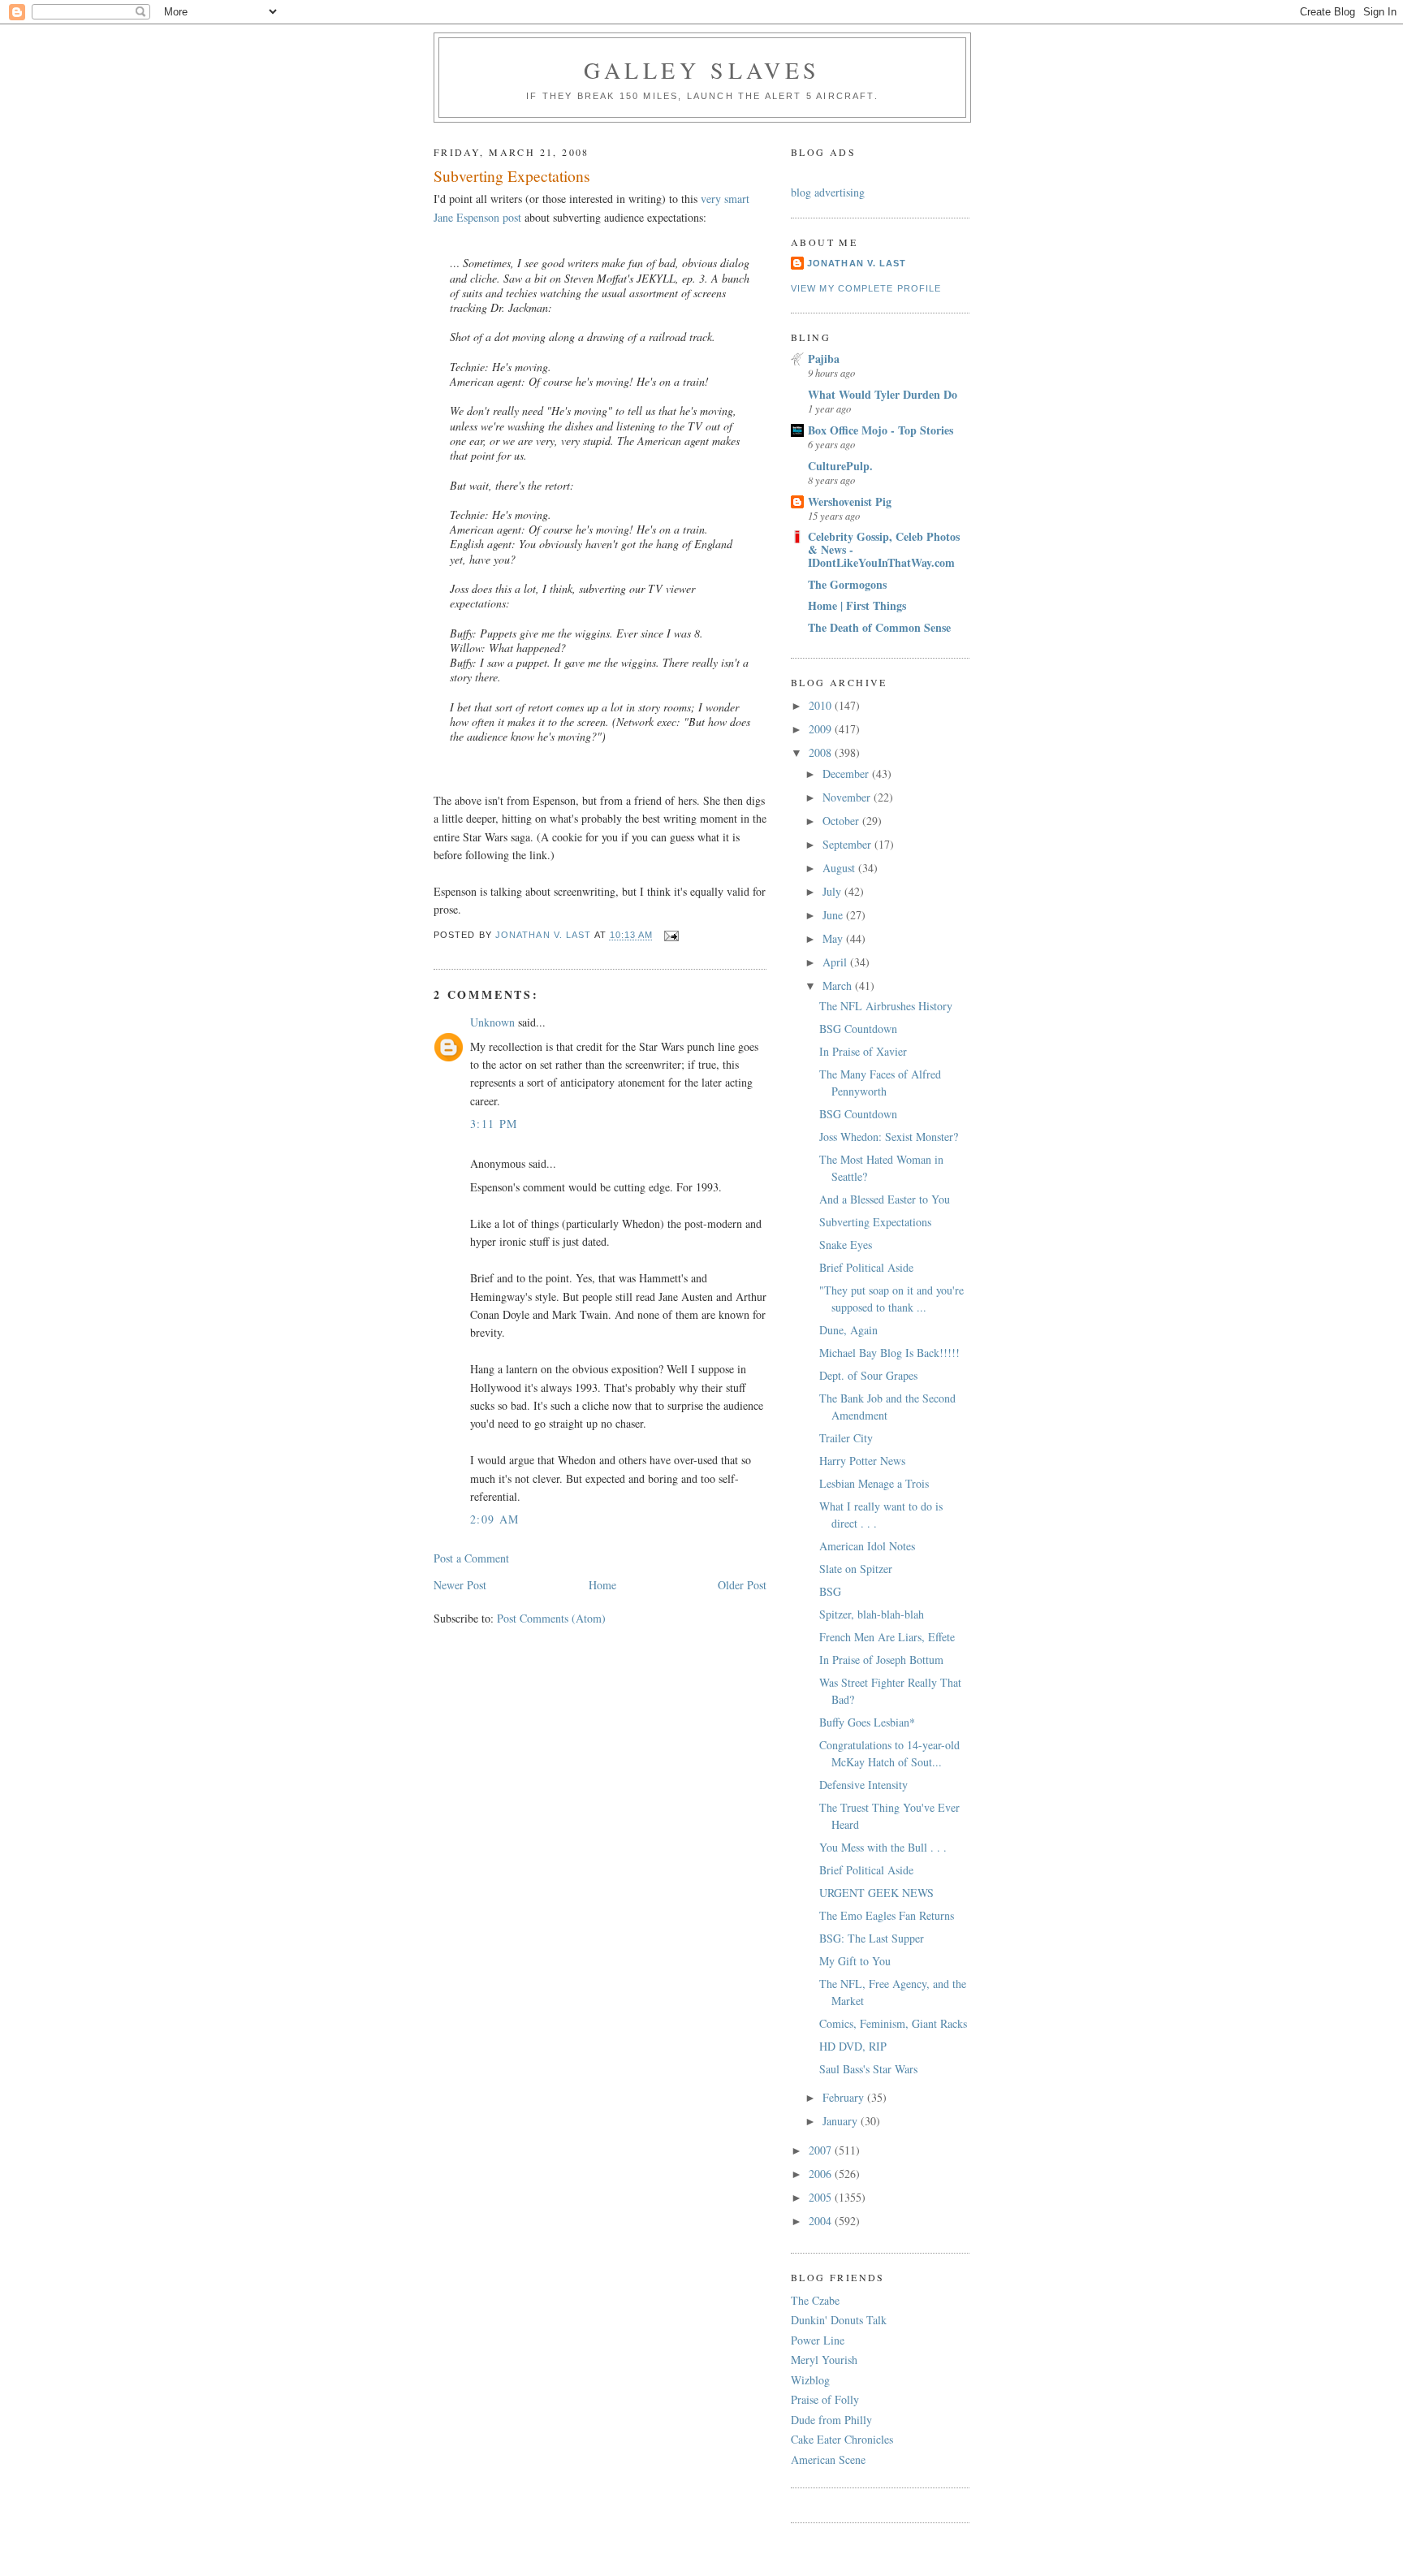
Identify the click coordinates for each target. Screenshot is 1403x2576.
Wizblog (810, 2380)
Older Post (742, 1585)
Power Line (818, 2340)
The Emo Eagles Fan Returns (887, 1915)
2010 (822, 705)
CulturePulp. (840, 466)
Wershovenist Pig (850, 501)
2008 (822, 752)
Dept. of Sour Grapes (868, 1375)
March (839, 985)
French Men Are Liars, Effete (887, 1637)
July (833, 891)
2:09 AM (495, 1519)
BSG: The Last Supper (872, 1938)
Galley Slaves (702, 70)
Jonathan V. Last (857, 263)
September (848, 844)
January (842, 2121)
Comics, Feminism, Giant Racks (893, 2023)
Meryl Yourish (824, 2360)
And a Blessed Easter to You (885, 1199)
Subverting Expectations (875, 1222)
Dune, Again (848, 1330)
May (834, 938)
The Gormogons (847, 584)
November (848, 797)
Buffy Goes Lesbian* (867, 1722)
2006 (822, 2174)
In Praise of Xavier (863, 1051)
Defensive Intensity (863, 1785)
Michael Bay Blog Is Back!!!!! (889, 1353)
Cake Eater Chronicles (842, 2439)
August (840, 868)
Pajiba (824, 359)
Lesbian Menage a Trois (874, 1483)
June (834, 915)
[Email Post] (671, 936)
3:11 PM (494, 1124)
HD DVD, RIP (853, 2046)
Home (602, 1585)
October (842, 821)
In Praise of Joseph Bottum (881, 1660)
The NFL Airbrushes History (886, 1006)
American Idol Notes (867, 1546)
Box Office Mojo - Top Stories (881, 430)
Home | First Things (857, 605)
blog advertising (828, 192)
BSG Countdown (858, 1029)
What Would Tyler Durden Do (883, 394)
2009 (822, 729)
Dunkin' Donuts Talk (839, 2320)
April (836, 962)
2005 (822, 2197)
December (847, 774)
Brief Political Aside (866, 1267)
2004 (822, 2221)
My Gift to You (855, 1961)
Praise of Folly (825, 2399)
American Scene (828, 2459)
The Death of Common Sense (879, 627)
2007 (822, 2150)
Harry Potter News (862, 1461)
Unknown (492, 1022)
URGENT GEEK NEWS (876, 1893)
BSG (830, 1591)
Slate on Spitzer (856, 1569)
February (845, 2097)
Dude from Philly (831, 2420)
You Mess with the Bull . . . (883, 1847)
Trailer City (846, 1438)
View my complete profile (866, 288)
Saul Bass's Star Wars (868, 2069)
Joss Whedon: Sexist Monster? (889, 1137)
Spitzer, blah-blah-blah (872, 1614)
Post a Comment (471, 1558)
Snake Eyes (846, 1245)
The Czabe (815, 2300)
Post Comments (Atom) (551, 1618)
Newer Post (460, 1585)
